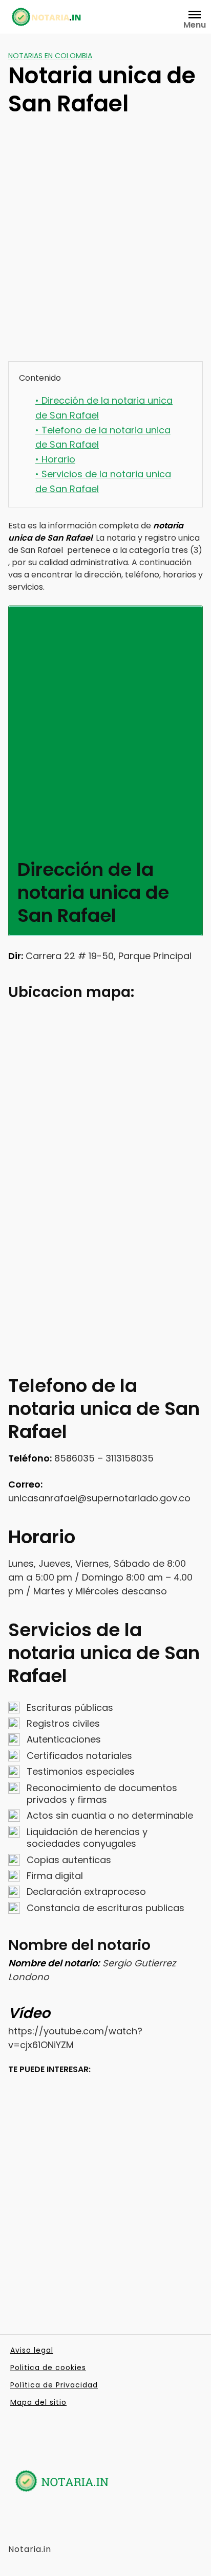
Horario (55, 459)
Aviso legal (32, 2350)
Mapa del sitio (38, 2402)
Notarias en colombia (50, 56)
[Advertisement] (105, 244)
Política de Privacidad (54, 2385)
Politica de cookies (48, 2368)
